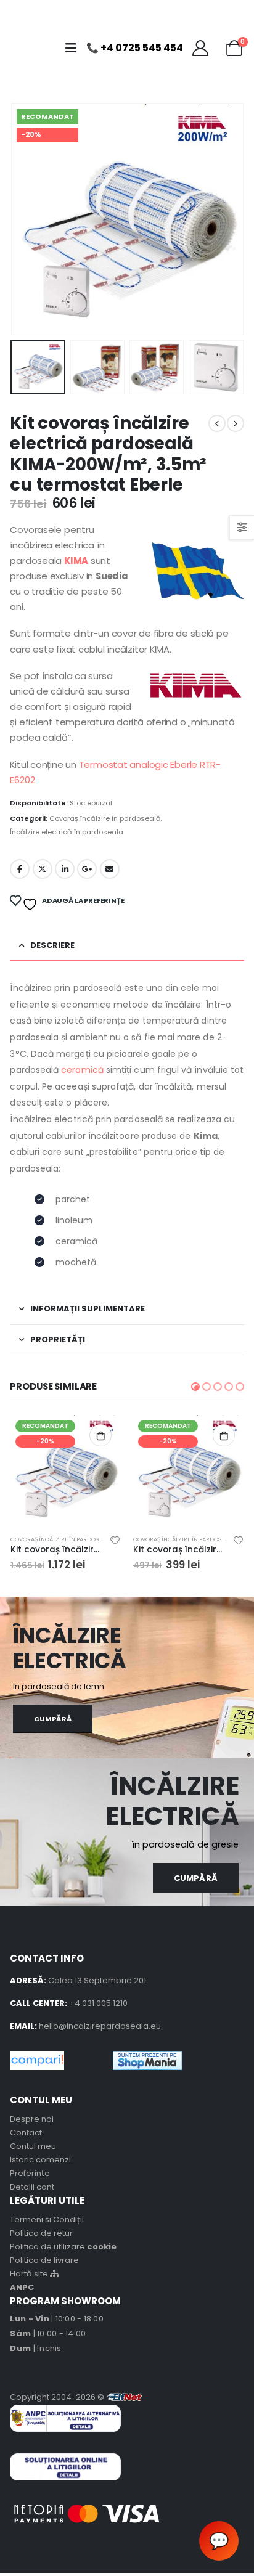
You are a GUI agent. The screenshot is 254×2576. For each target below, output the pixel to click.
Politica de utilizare (63, 2247)
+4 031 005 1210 (98, 2003)
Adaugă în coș (100, 1435)
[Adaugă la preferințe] (115, 1542)
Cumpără (53, 1719)
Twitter (43, 869)
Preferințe (30, 2173)
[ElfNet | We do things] (125, 2397)
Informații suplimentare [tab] (88, 1309)
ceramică (82, 1070)
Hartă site (30, 2274)
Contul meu (33, 2146)
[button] (195, 1387)
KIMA (76, 560)
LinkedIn (65, 869)
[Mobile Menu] (75, 48)
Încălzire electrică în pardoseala (67, 832)
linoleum (74, 1220)
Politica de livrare (44, 2260)
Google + (87, 869)
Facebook (20, 869)
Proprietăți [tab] (58, 1339)
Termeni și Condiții (47, 2219)
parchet (73, 1199)
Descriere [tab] (52, 945)
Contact (26, 2133)
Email (110, 869)
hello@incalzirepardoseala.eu (100, 2026)
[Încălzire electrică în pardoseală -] (36, 48)
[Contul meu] (201, 48)
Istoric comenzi (40, 2160)
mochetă (76, 1262)
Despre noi (32, 2119)
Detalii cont (32, 2187)
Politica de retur (41, 2233)
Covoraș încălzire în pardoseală (105, 818)
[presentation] (25, 219)
